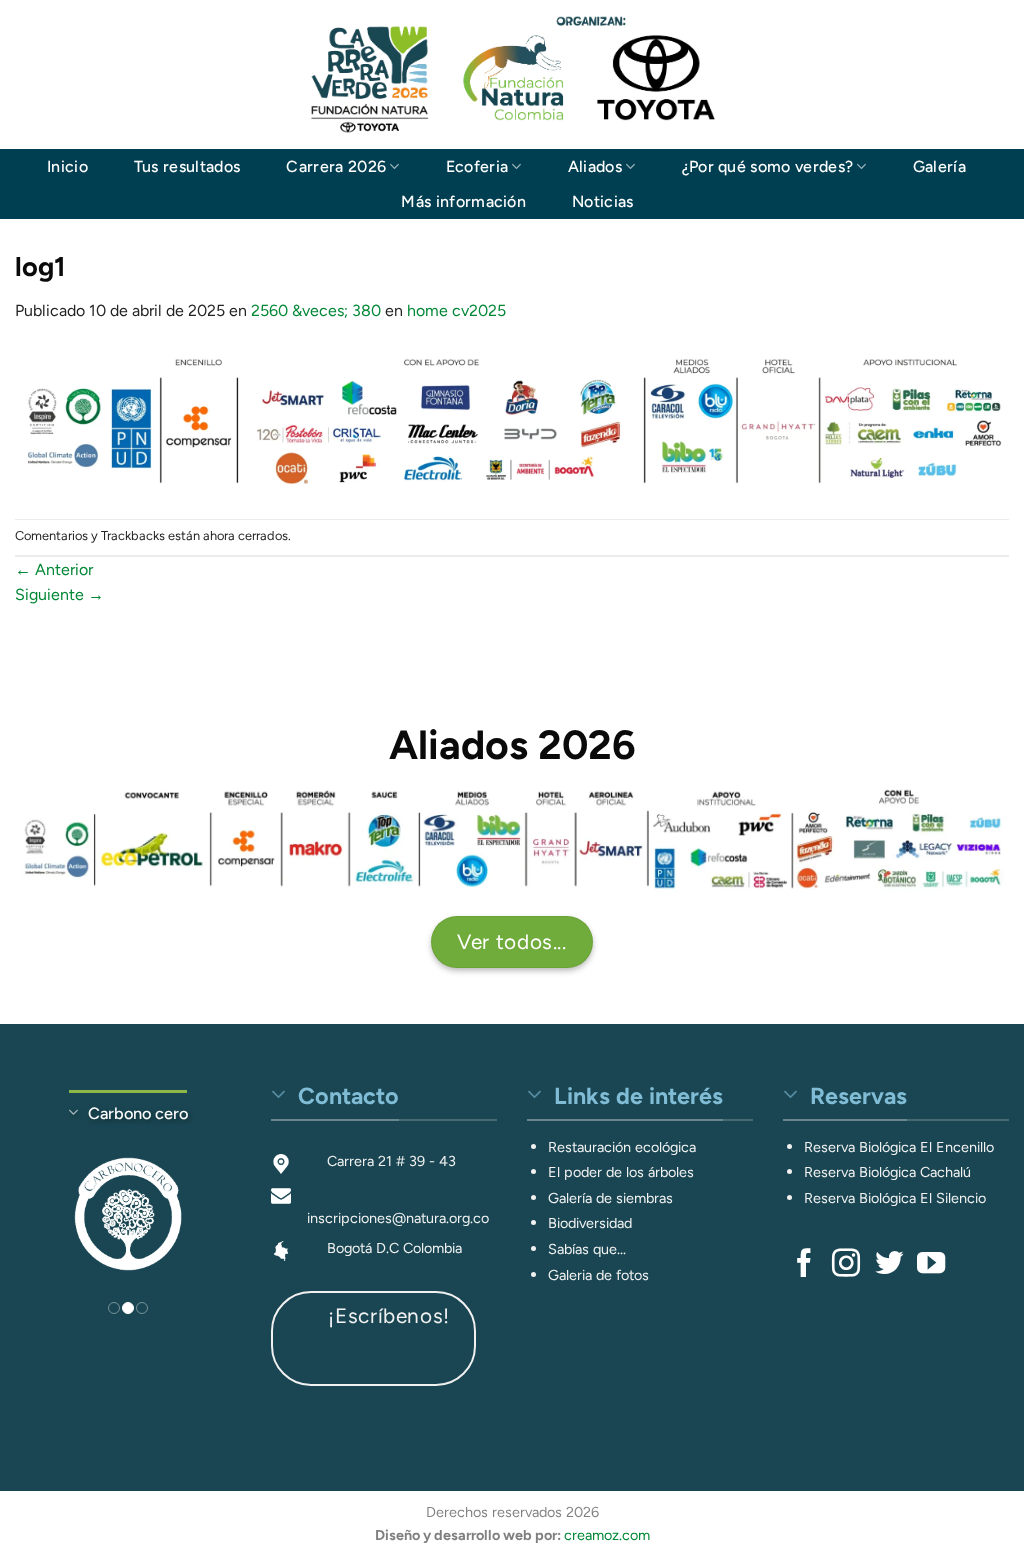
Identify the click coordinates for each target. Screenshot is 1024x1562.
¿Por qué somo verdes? (768, 166)
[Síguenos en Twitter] (889, 1265)
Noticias (603, 201)
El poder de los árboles (621, 1172)
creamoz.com (607, 1535)
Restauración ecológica (622, 1147)
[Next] (211, 1198)
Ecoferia (477, 166)
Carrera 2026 (336, 166)
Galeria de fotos (598, 1275)
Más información (463, 201)
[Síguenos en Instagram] (846, 1265)
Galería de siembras (610, 1198)
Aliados (595, 166)
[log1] (512, 419)
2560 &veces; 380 (316, 310)
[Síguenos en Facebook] (804, 1265)
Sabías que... (587, 1249)
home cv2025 (456, 310)
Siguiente (59, 594)
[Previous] (45, 1198)
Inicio (67, 166)
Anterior (54, 569)
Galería (939, 166)
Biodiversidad (590, 1223)
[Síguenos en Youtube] (931, 1265)
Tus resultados (187, 166)
